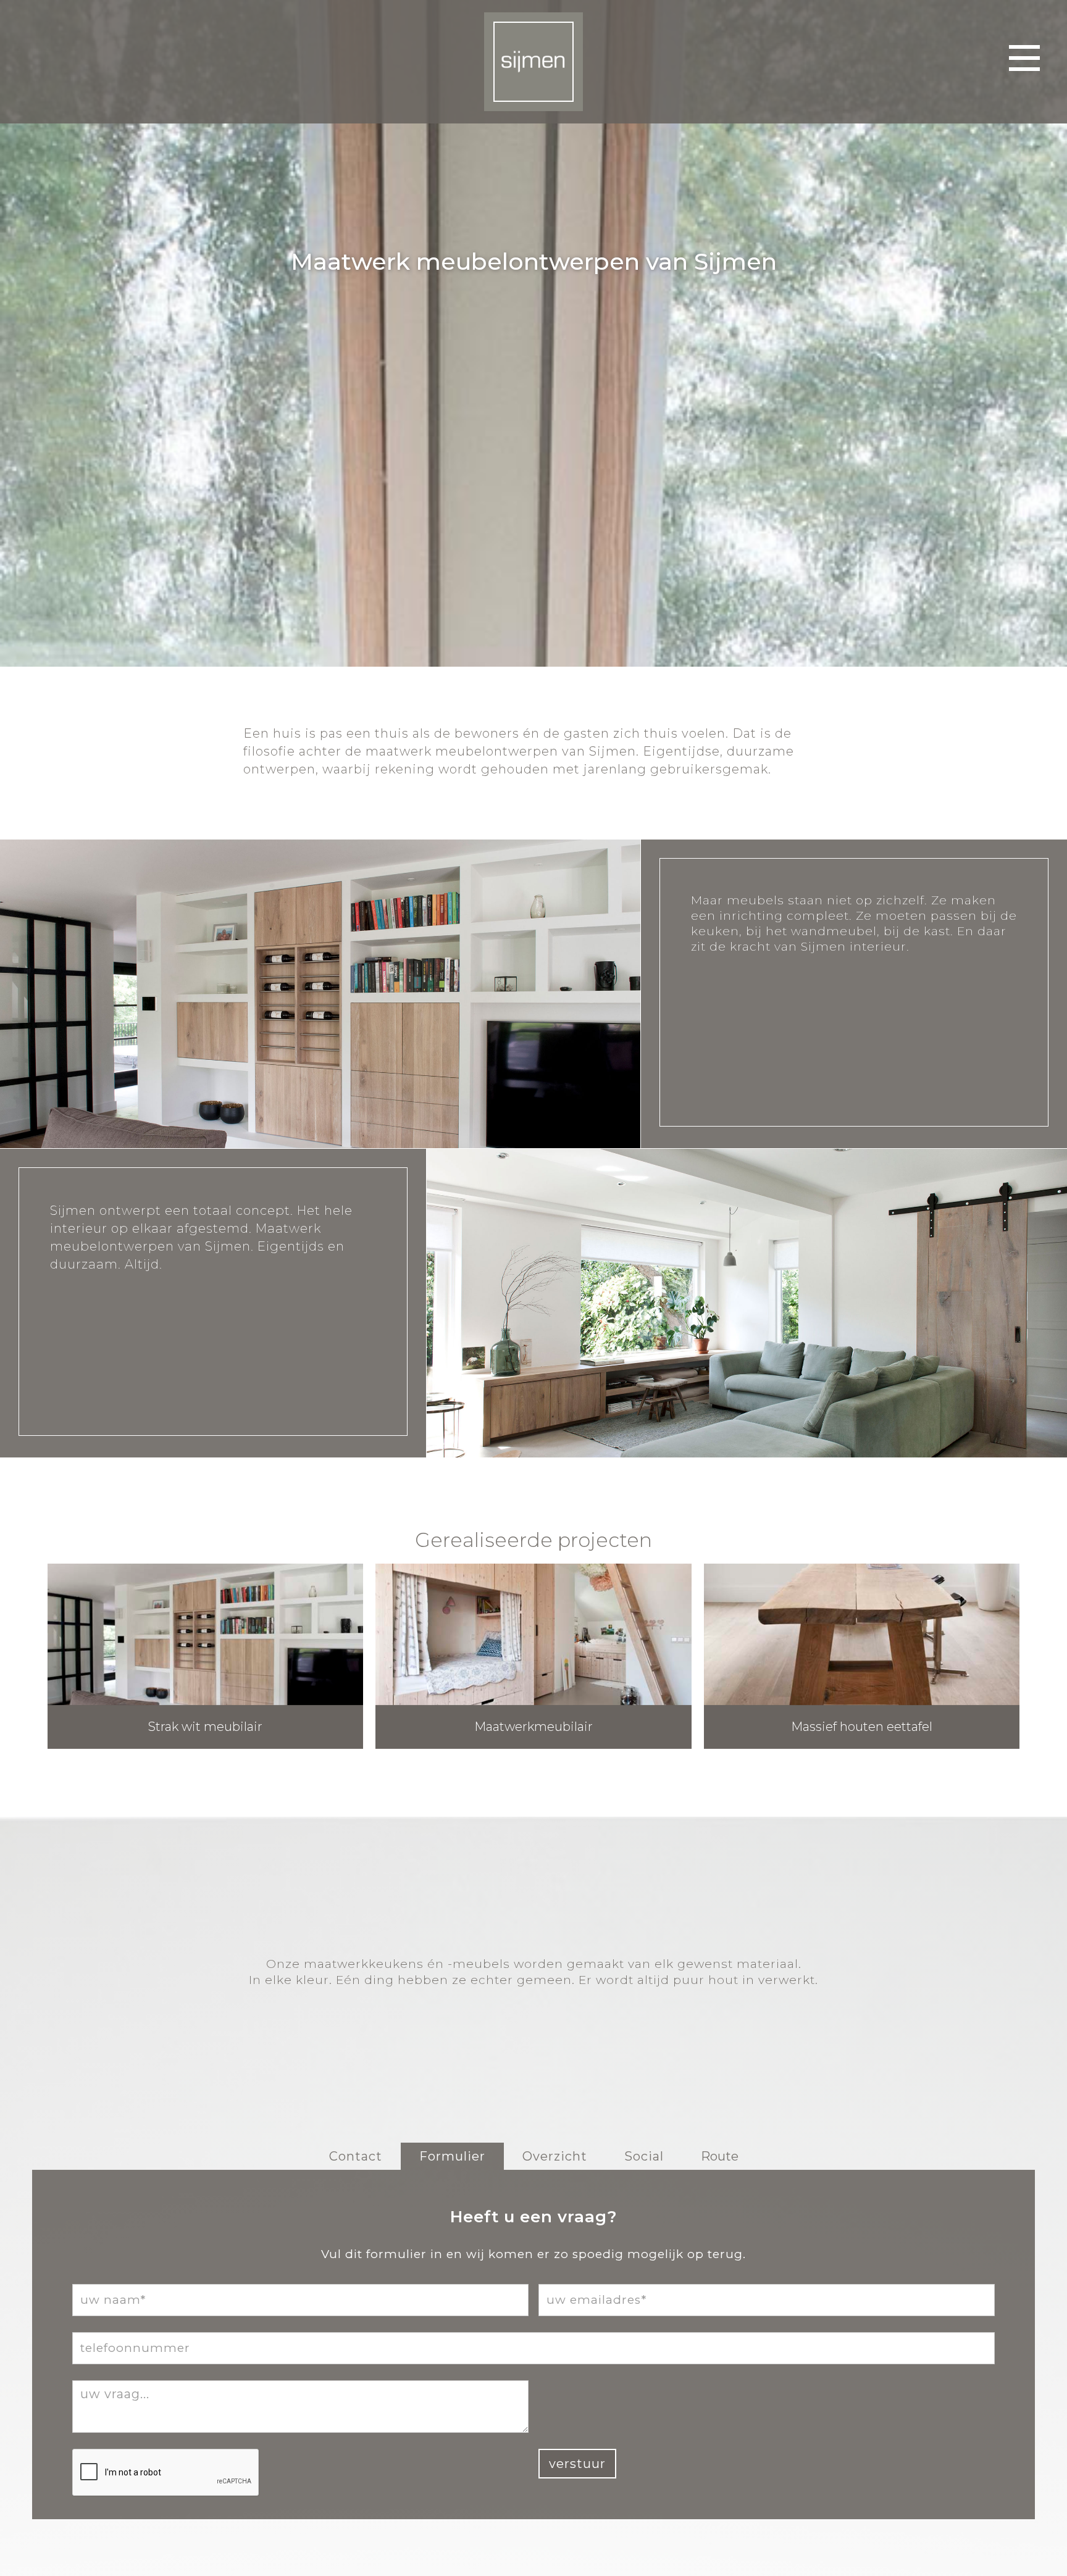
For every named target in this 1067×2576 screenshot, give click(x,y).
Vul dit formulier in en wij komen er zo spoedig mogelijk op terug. (533, 2254)
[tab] (356, 2156)
